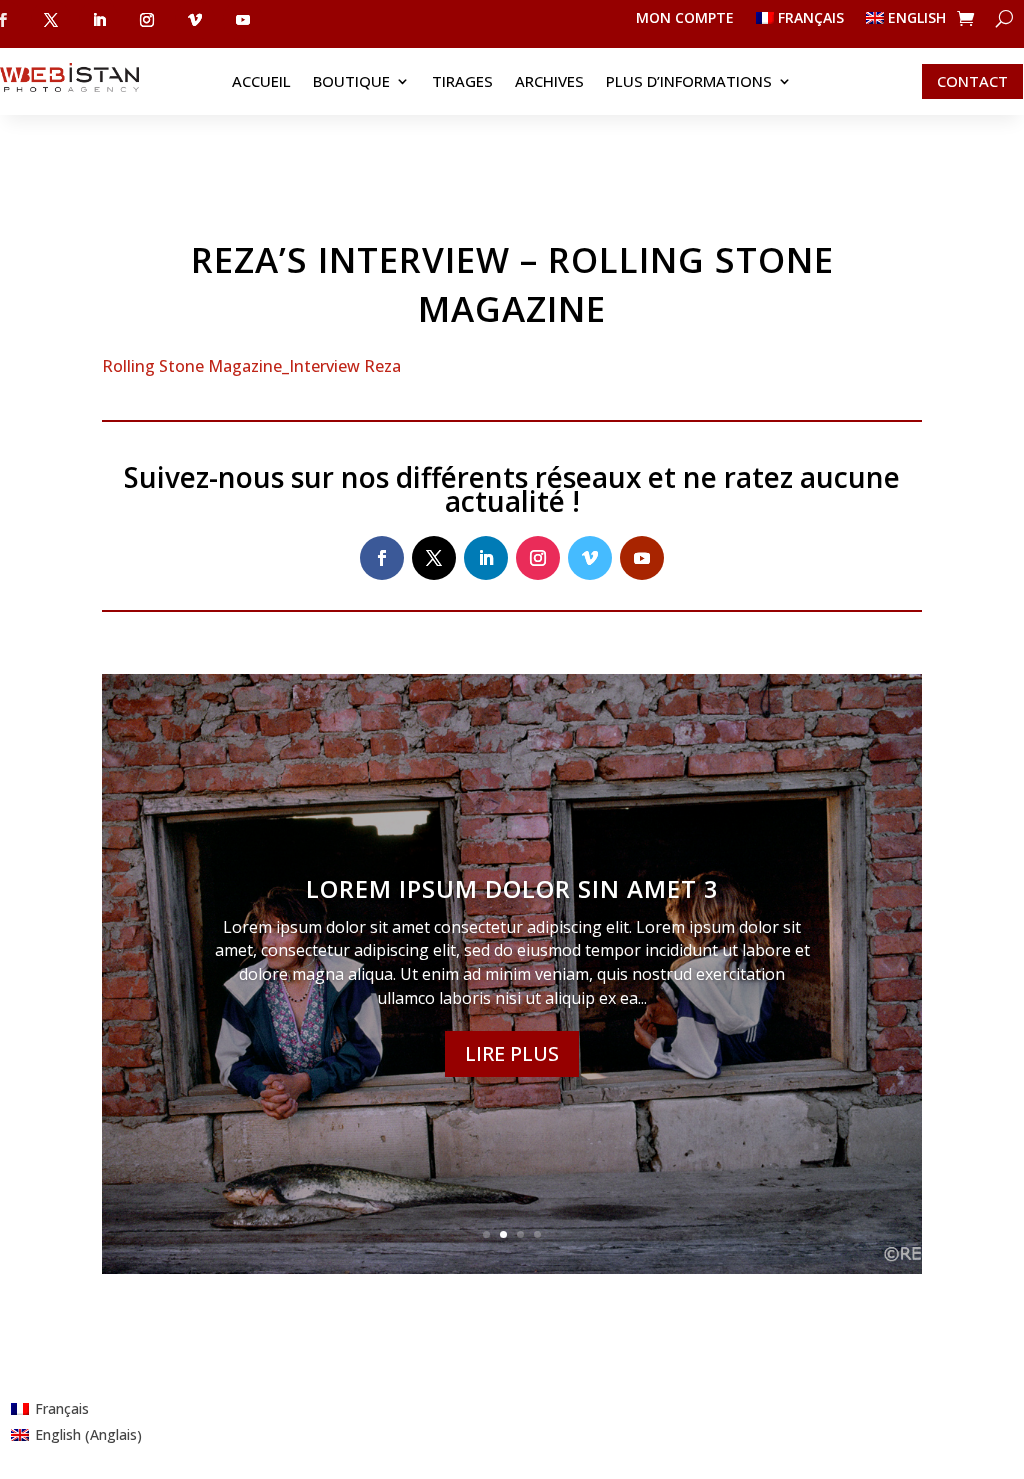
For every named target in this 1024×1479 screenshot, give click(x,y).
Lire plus (512, 1053)
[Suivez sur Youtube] (243, 20)
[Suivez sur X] (51, 20)
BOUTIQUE (351, 82)
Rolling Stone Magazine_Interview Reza (251, 366)
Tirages (462, 82)
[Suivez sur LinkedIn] (99, 20)
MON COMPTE (685, 19)
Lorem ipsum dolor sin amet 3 (512, 888)
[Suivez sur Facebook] (382, 558)
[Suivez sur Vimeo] (195, 20)
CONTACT (972, 81)
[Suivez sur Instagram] (147, 20)
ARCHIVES (549, 82)
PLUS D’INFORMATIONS (689, 82)
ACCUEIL (261, 82)
